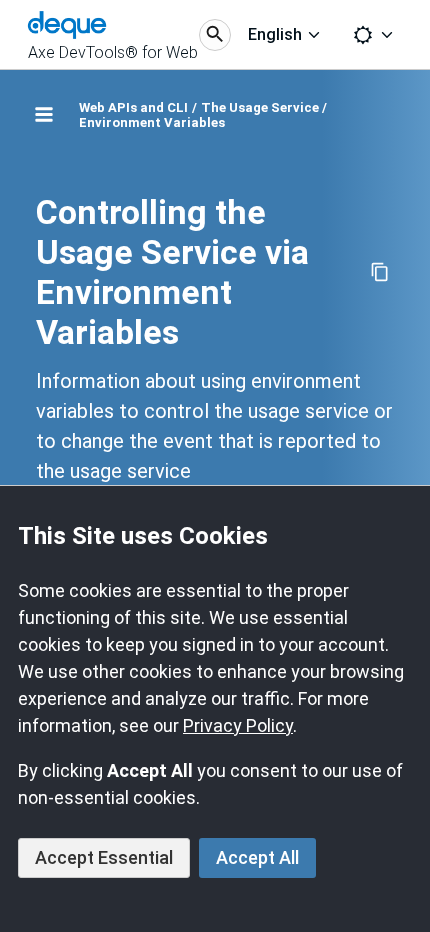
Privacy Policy (238, 725)
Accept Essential (104, 857)
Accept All (257, 857)
